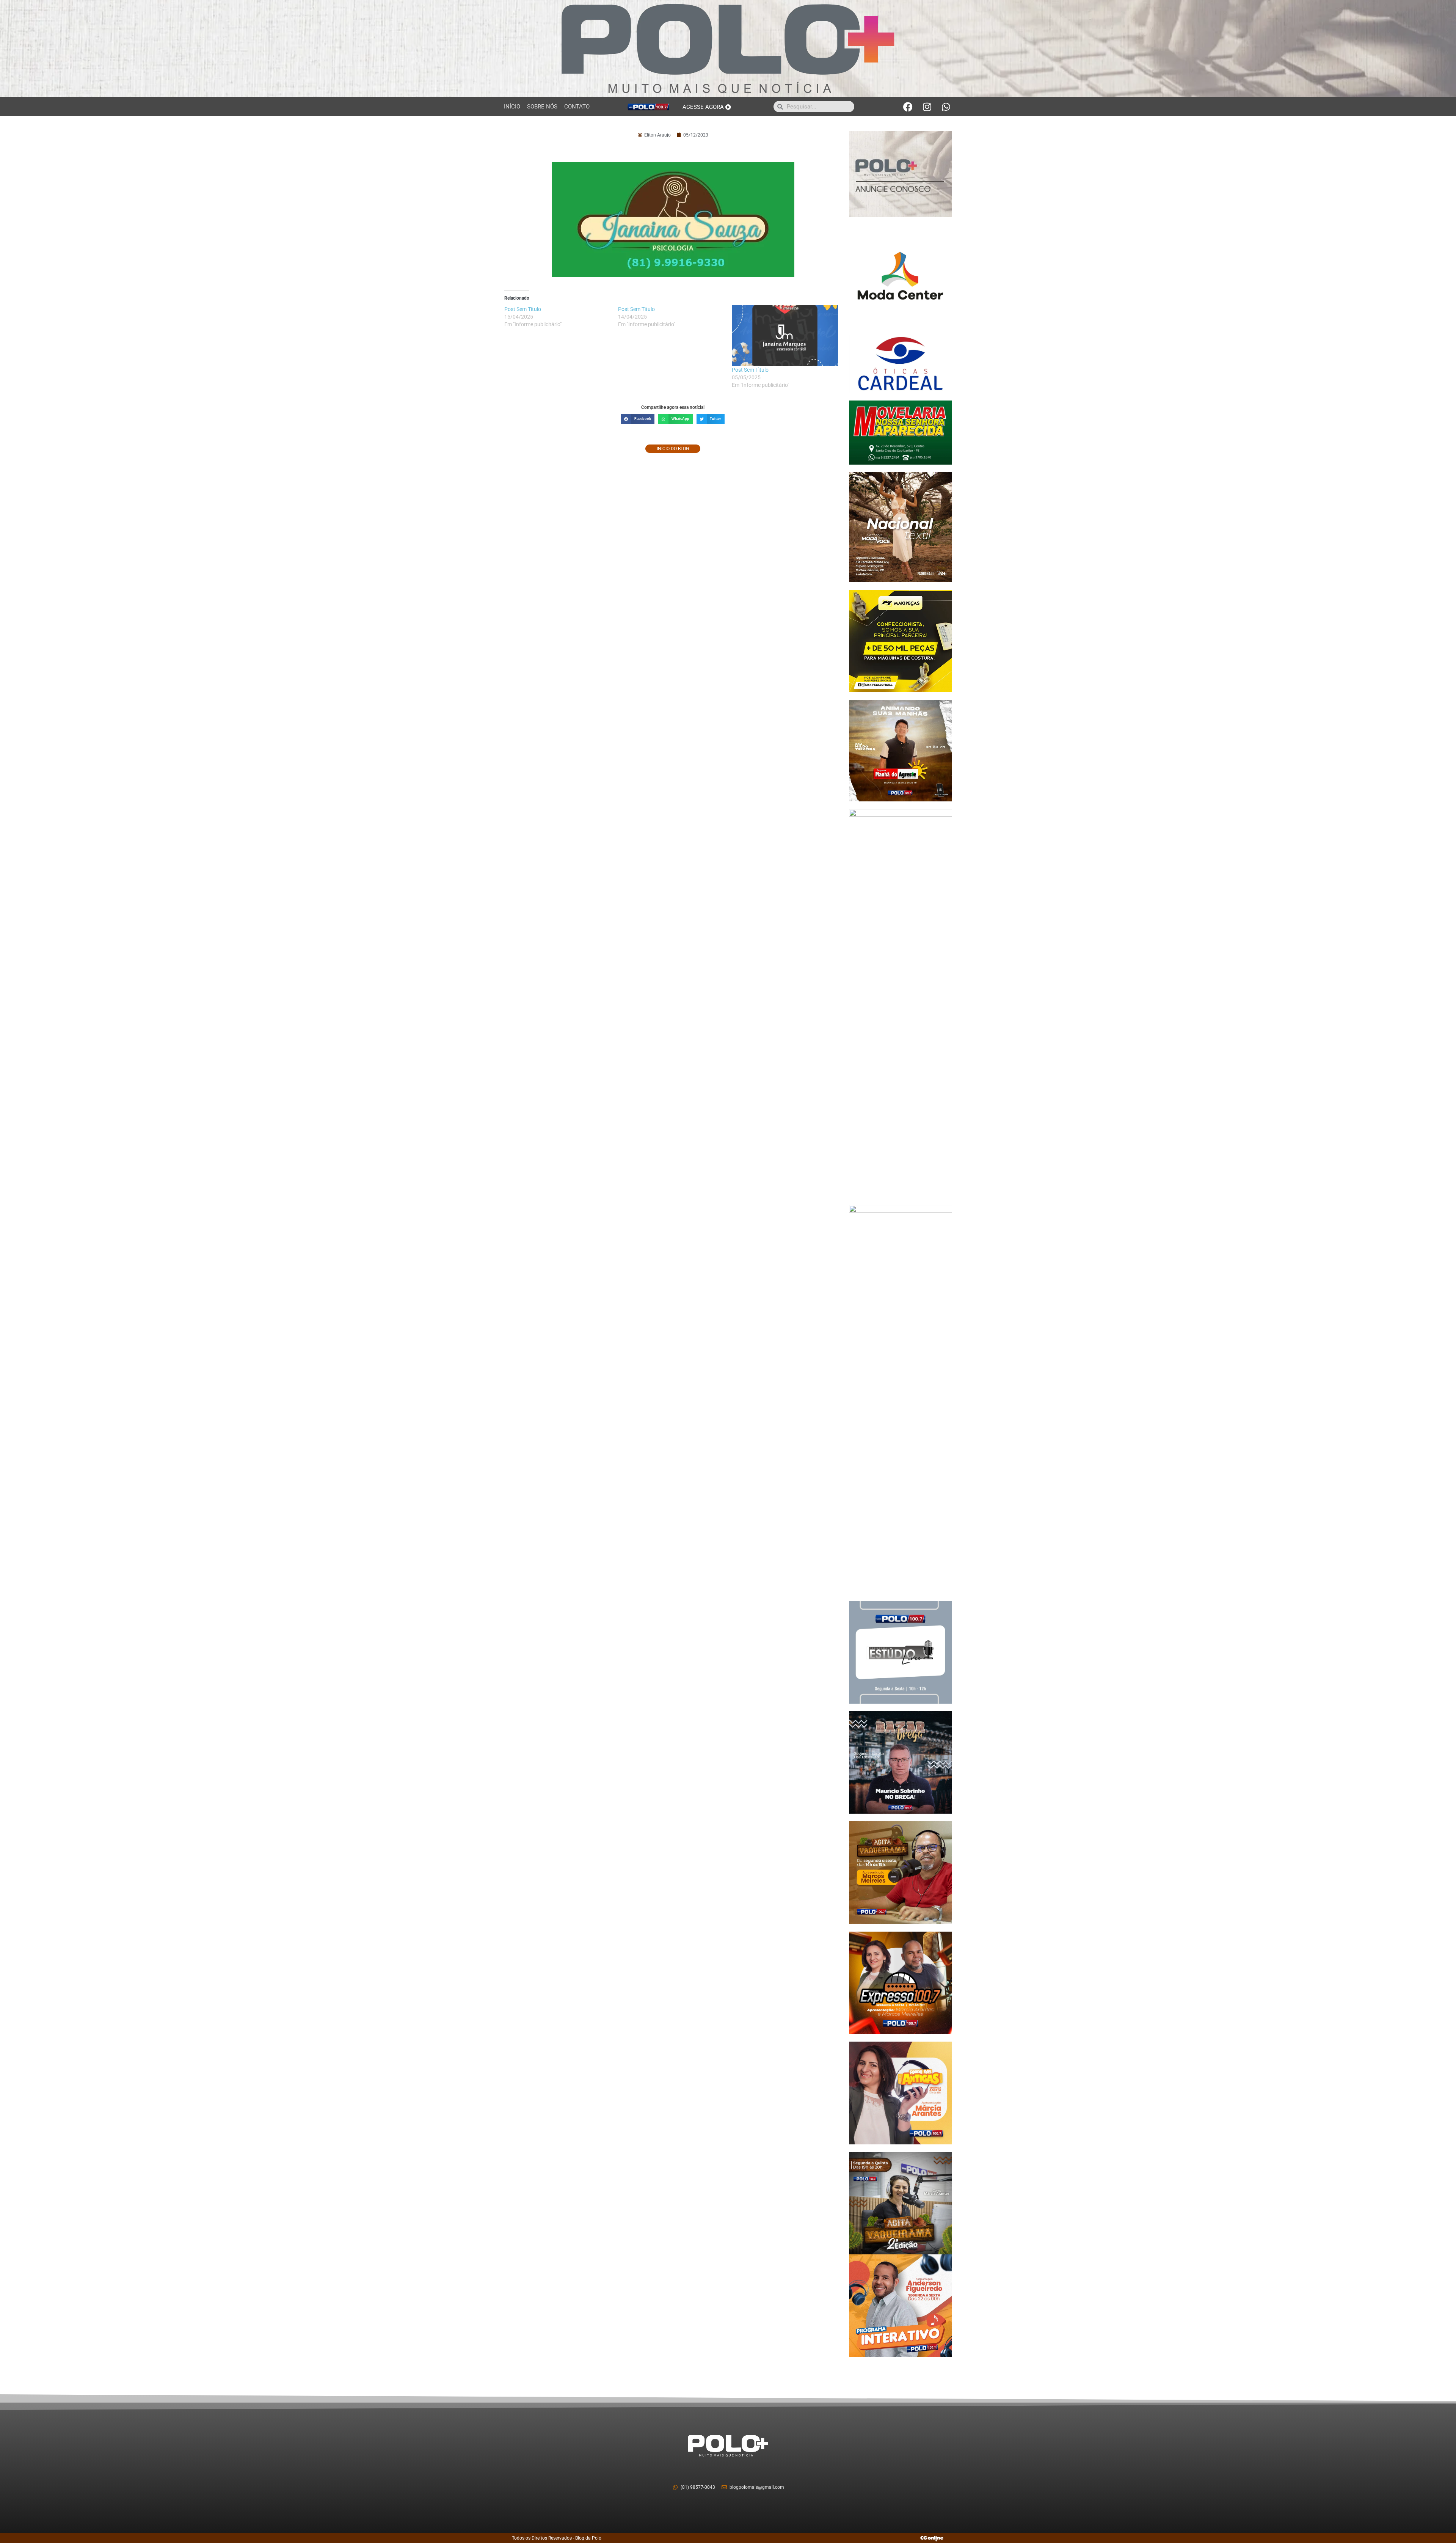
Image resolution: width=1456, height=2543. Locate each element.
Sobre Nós (542, 107)
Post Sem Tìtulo (750, 370)
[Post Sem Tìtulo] (785, 336)
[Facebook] (908, 107)
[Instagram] (927, 107)
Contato (577, 107)
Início (512, 107)
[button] (638, 419)
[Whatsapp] (946, 107)
